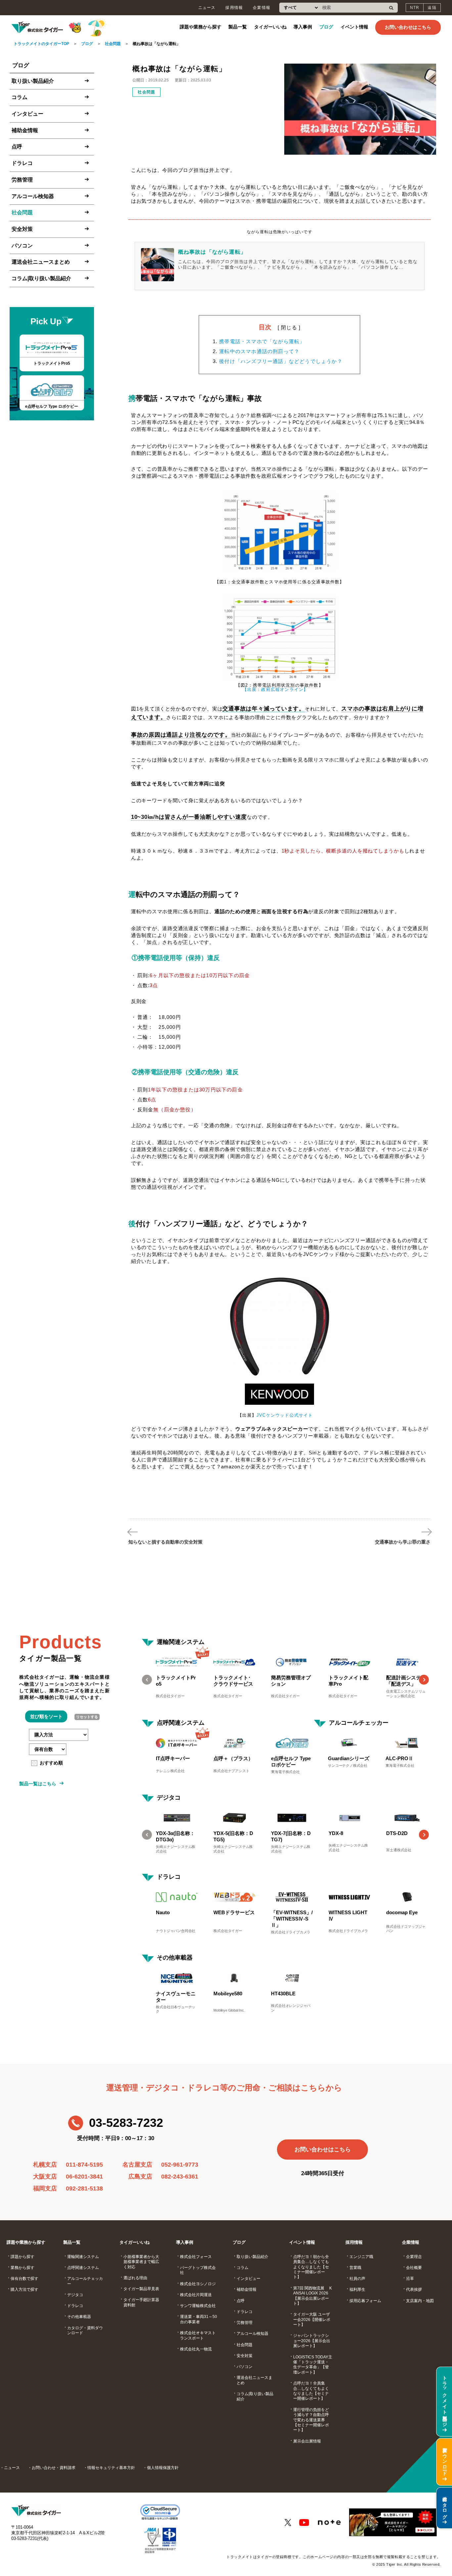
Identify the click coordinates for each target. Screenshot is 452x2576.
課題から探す (23, 2257)
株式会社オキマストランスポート (198, 2335)
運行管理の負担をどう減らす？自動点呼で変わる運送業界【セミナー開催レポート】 (311, 2420)
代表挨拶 (414, 2289)
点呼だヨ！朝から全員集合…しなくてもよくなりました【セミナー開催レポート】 (311, 2267)
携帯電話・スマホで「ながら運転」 (262, 341)
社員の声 (357, 2279)
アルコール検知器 (33, 196)
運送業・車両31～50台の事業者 (199, 2319)
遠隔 (432, 8)
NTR (415, 8)
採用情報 (234, 8)
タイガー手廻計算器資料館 (141, 2302)
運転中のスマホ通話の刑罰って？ (259, 351)
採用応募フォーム (365, 2301)
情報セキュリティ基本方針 (111, 2468)
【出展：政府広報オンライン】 (275, 689)
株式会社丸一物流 (196, 2349)
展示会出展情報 (307, 2441)
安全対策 (22, 229)
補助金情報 (25, 130)
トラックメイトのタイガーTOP (41, 44)
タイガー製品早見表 (141, 2289)
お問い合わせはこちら (408, 27)
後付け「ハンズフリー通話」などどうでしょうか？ (281, 361)
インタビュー (27, 114)
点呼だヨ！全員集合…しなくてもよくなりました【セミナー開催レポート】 (311, 2391)
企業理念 (414, 2257)
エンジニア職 (361, 2257)
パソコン (22, 245)
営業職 (355, 2268)
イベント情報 (354, 27)
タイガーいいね (270, 27)
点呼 (17, 147)
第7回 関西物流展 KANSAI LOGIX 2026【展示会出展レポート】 (313, 2296)
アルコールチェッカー (359, 1723)
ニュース (207, 8)
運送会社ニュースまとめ (41, 262)
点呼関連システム (181, 1723)
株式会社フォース (196, 2257)
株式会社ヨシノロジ (198, 2284)
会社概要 (414, 2268)
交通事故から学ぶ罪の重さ (403, 1542)
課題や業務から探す (201, 27)
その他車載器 (175, 1958)
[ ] (289, 327)
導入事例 (303, 27)
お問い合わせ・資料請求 (54, 2468)
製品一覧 (238, 27)
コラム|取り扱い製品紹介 (41, 278)
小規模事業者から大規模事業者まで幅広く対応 (141, 2262)
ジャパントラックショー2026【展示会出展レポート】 (312, 2341)
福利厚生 (357, 2289)
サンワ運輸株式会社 (198, 2306)
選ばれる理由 (135, 2278)
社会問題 (113, 44)
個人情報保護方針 (163, 2468)
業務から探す (23, 2268)
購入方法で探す (24, 2289)
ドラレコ (22, 163)
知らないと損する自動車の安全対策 (165, 1542)
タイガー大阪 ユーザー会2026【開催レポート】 (312, 2319)
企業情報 (262, 8)
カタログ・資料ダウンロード (85, 2330)
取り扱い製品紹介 (33, 81)
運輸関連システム (181, 1642)
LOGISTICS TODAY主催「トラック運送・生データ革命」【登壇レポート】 (313, 2365)
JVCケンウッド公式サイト (285, 1415)
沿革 (410, 2279)
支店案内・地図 (420, 2301)
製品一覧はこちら (38, 1784)
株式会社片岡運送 (196, 2295)
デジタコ (169, 1798)
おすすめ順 (51, 1763)
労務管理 (22, 179)
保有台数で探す (24, 2279)
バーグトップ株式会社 (198, 2270)
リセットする (87, 1717)
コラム (20, 97)
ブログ (326, 27)
